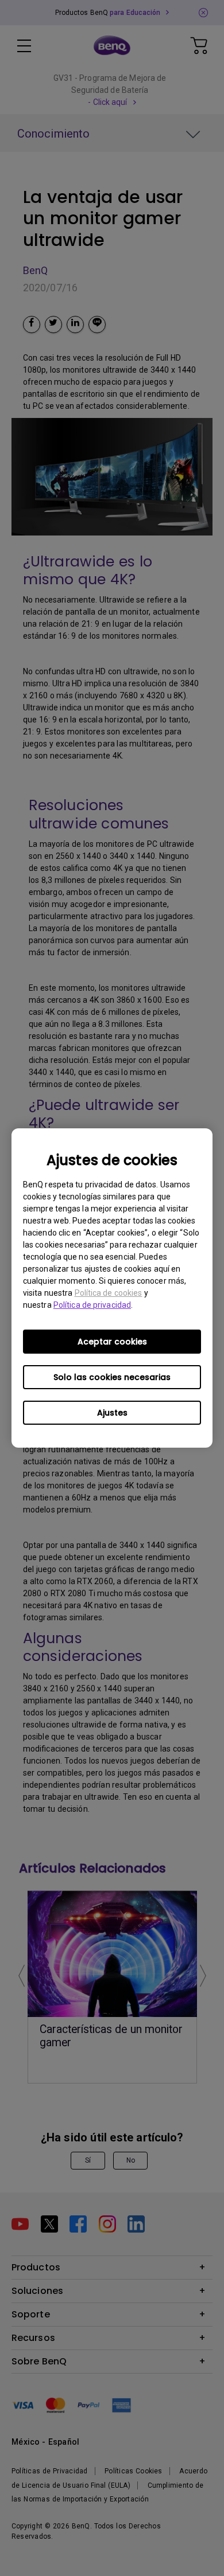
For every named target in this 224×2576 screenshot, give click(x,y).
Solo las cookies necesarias (112, 1377)
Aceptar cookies (112, 1342)
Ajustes (112, 1413)
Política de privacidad (92, 1305)
